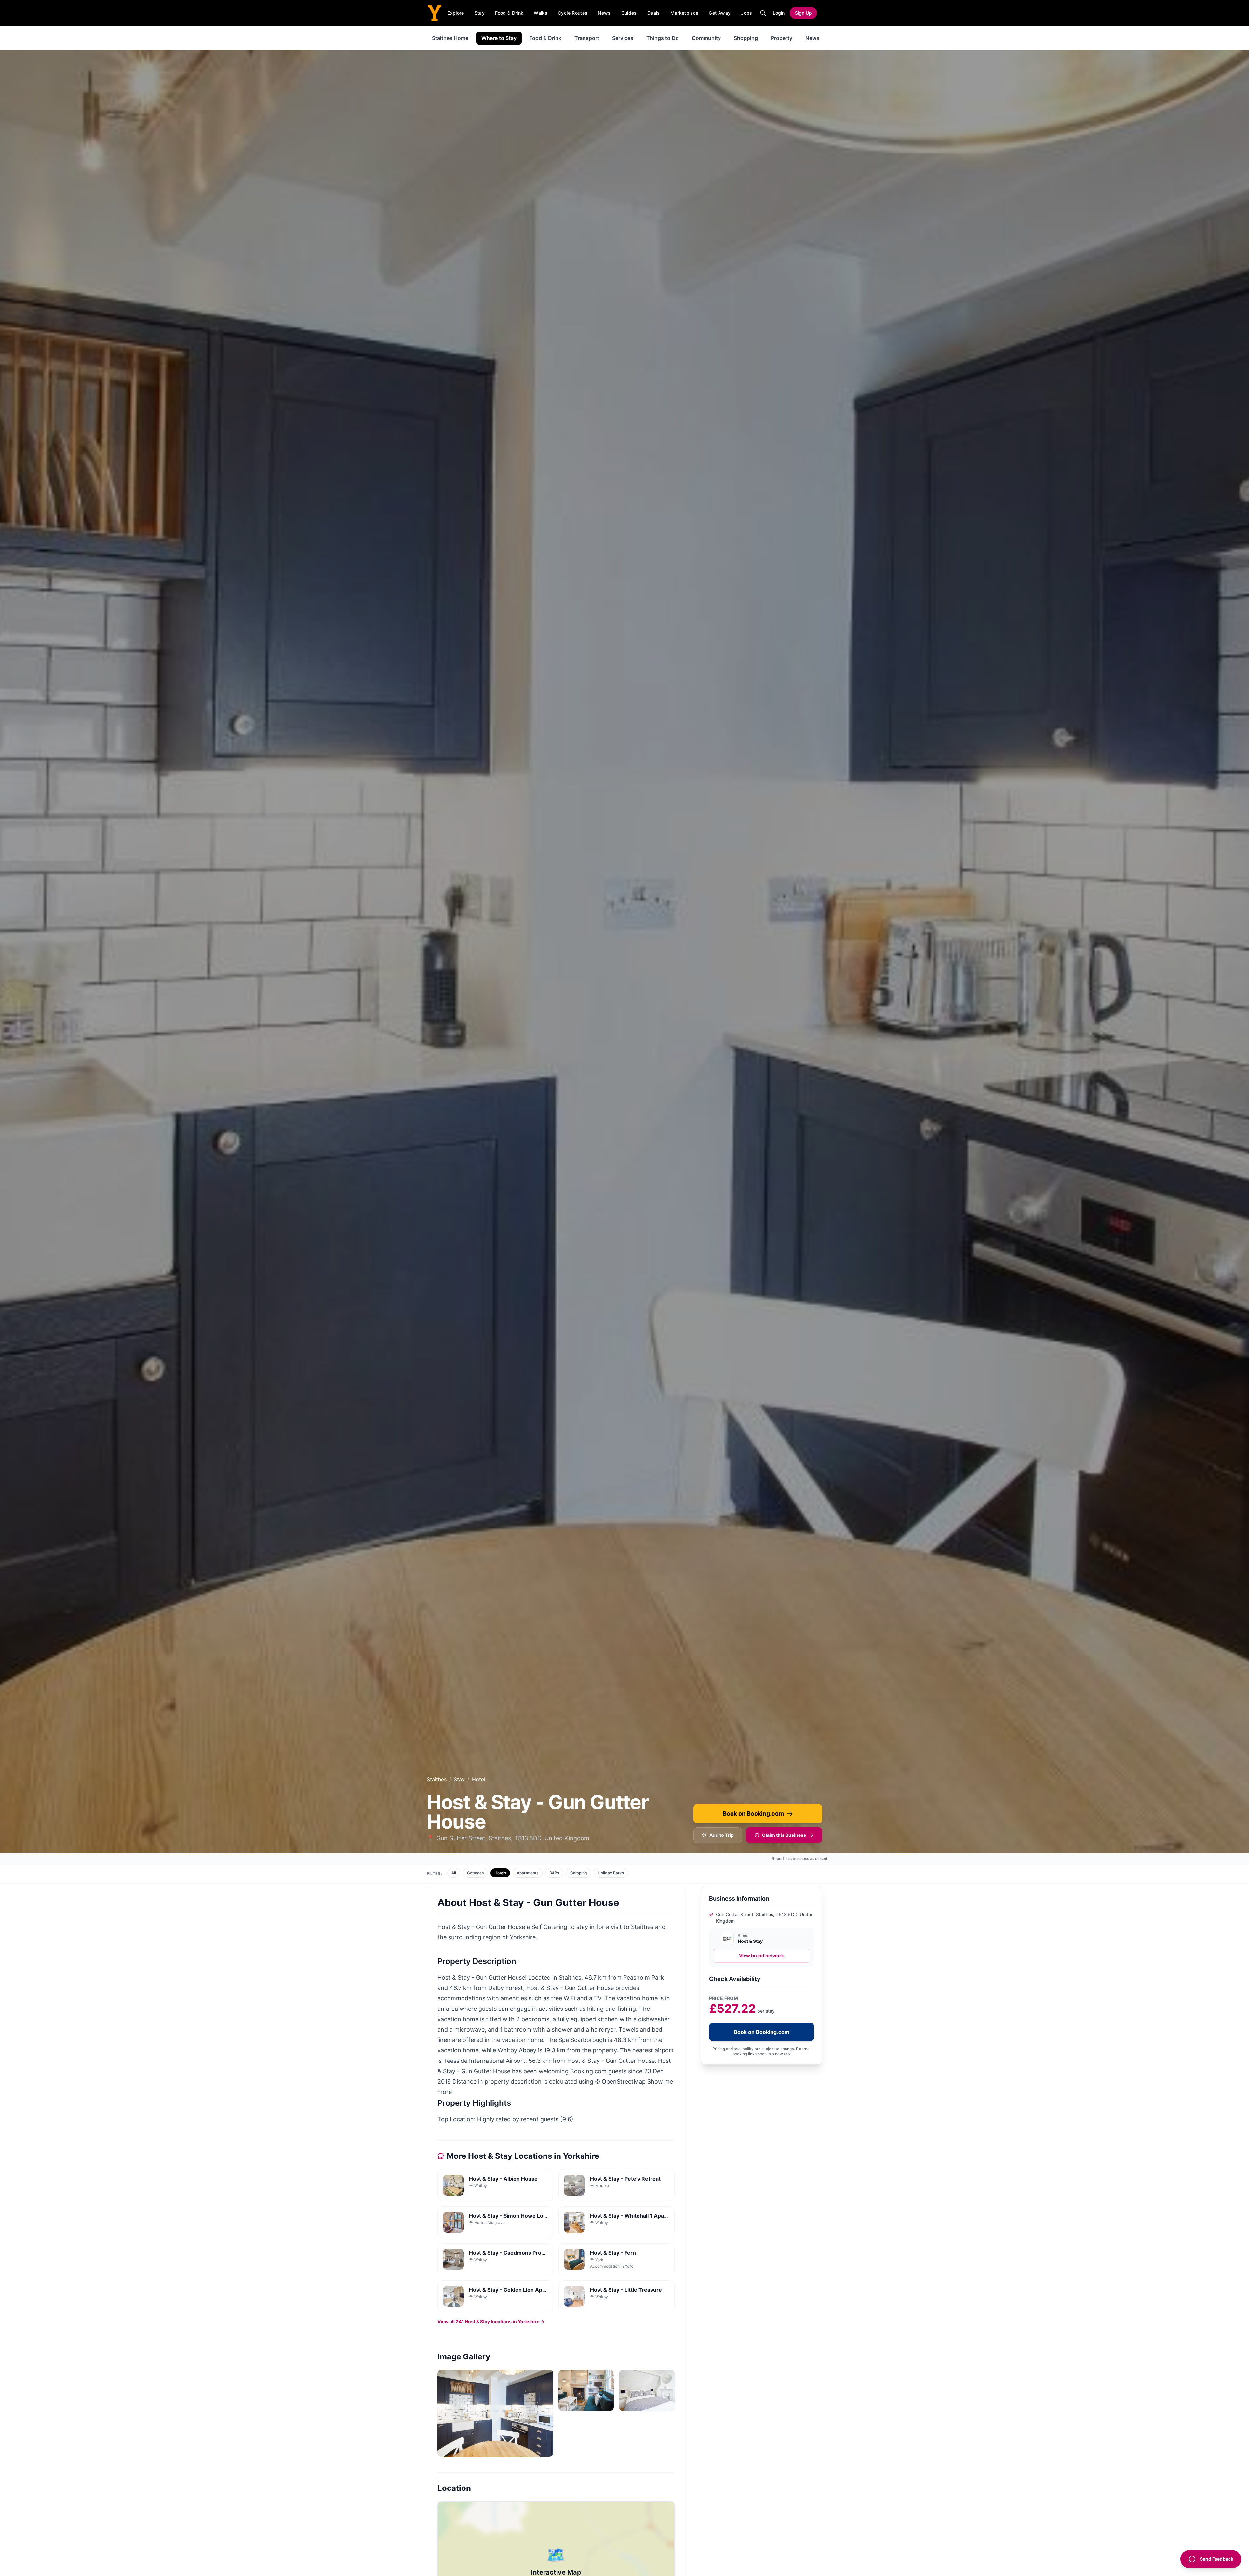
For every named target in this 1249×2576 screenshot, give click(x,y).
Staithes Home (450, 38)
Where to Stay (499, 38)
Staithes (437, 1779)
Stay (480, 13)
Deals (654, 13)
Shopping (746, 38)
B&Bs (554, 1873)
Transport (587, 38)
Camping (578, 1873)
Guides (629, 13)
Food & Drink (509, 13)
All (454, 1873)
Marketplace (685, 13)
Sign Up (803, 13)
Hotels (500, 1873)
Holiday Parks (611, 1873)
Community (706, 38)
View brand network (761, 1956)
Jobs (746, 13)
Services (623, 38)
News (604, 13)
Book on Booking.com (753, 1814)
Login (779, 13)
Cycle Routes (573, 13)
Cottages (475, 1873)
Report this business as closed (800, 1858)
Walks (541, 13)
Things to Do (663, 38)
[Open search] (763, 13)
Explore (456, 13)
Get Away (720, 13)
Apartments (528, 1873)
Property (782, 38)
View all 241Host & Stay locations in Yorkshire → (491, 2322)
